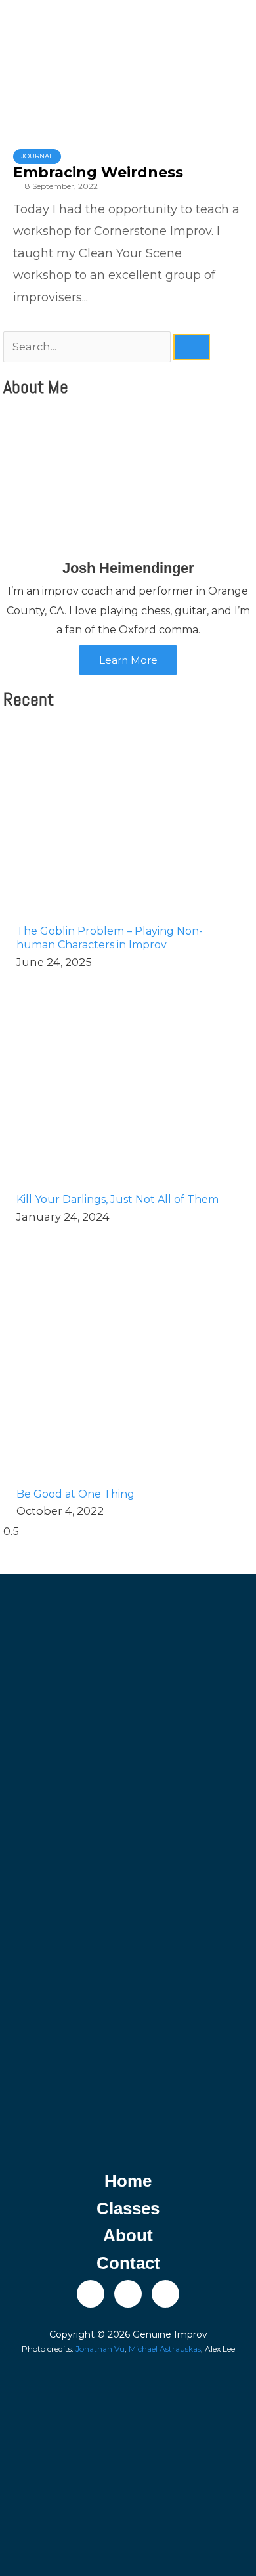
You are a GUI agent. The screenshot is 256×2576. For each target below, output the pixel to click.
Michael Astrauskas (165, 2349)
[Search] (192, 347)
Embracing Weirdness (98, 172)
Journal (37, 156)
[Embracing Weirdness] (128, 84)
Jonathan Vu (100, 2349)
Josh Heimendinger (128, 568)
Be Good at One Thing (75, 1494)
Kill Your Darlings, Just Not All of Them (117, 1199)
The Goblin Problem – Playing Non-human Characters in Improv (110, 938)
